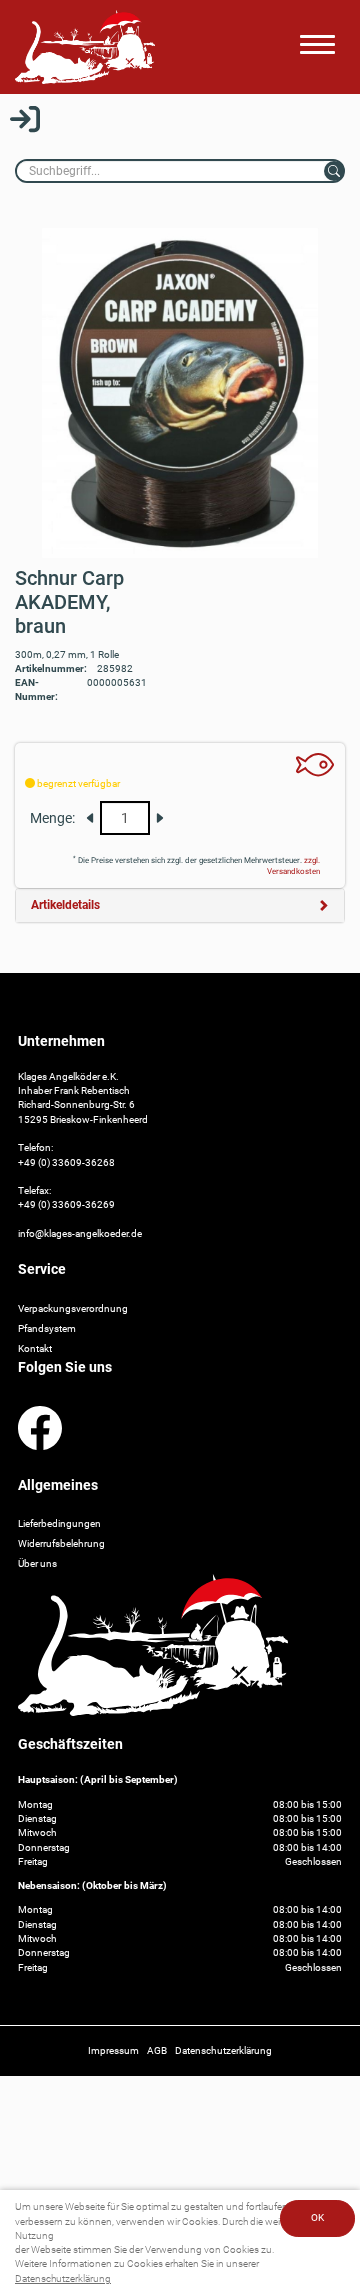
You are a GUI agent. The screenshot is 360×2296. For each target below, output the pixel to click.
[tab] (180, 905)
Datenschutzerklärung (63, 2278)
